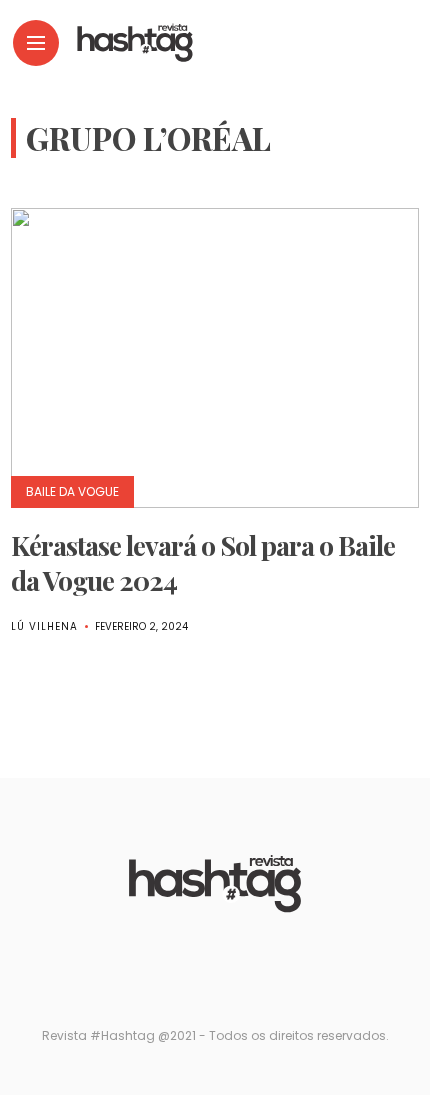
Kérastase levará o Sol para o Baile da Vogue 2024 (203, 562)
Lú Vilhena (44, 626)
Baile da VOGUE (72, 491)
